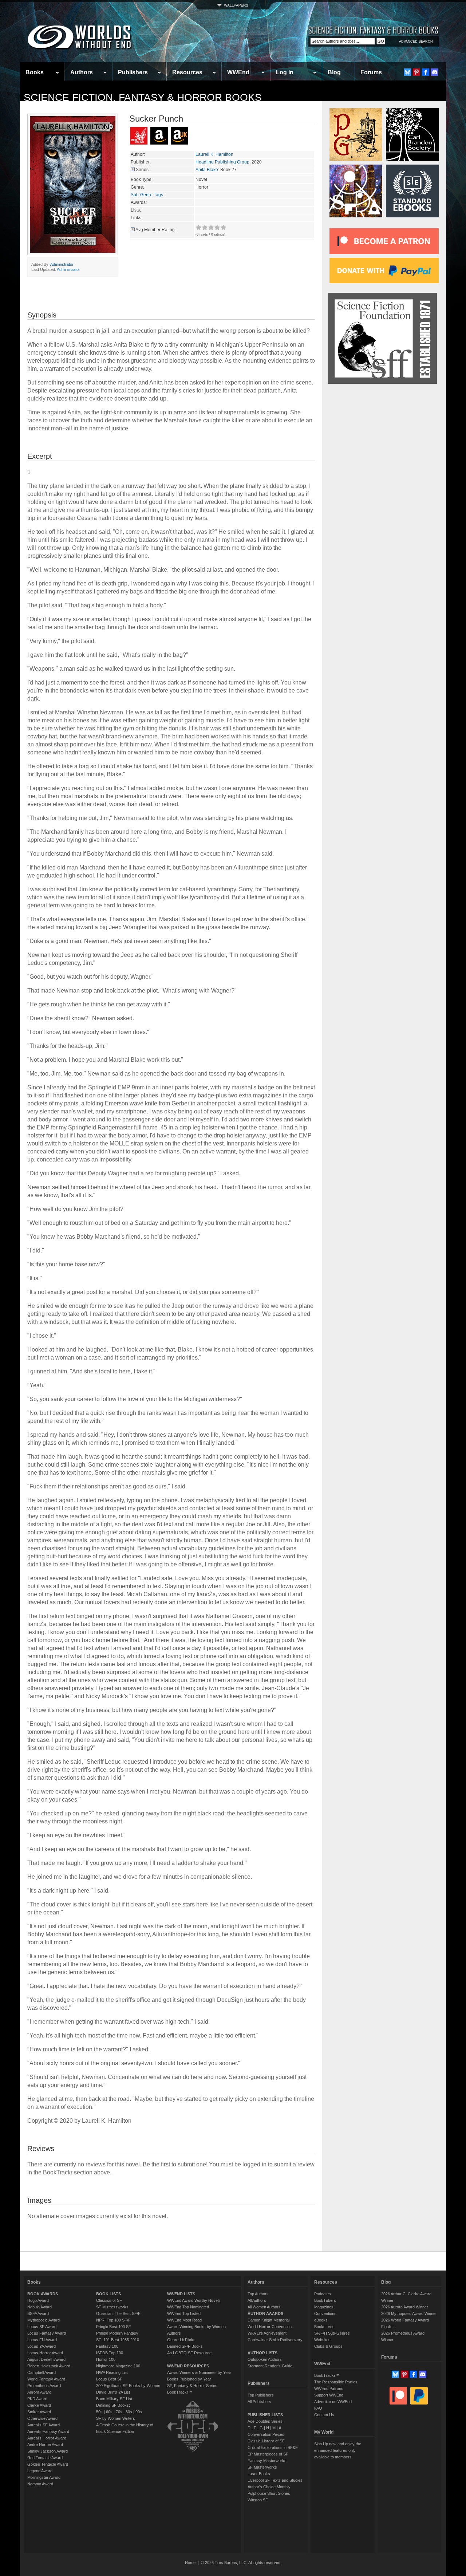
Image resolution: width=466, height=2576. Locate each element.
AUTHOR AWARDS (265, 2313)
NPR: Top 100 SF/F (113, 2320)
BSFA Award (38, 2313)
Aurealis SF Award (44, 2425)
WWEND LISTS (181, 2294)
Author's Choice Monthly (269, 2487)
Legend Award (40, 2471)
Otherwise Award (42, 2418)
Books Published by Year (189, 2379)
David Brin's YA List (113, 2392)
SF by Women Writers (116, 2418)
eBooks (321, 2320)
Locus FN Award (42, 2340)
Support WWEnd (329, 2395)
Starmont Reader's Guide (270, 2366)
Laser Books (259, 2474)
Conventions (325, 2313)
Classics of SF (109, 2300)
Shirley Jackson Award (48, 2451)
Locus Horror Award (45, 2353)
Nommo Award (40, 2484)
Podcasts (323, 2294)
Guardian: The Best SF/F (118, 2313)
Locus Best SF (109, 2379)
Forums (371, 72)
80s (129, 2412)
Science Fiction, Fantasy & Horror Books (143, 97)
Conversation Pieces (266, 2434)
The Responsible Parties (336, 2382)
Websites (322, 2340)
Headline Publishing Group (222, 162)
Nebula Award (40, 2307)
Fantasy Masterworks (267, 2461)
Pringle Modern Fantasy (117, 2333)
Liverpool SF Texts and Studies (275, 2480)
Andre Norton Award (45, 2445)
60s (109, 2412)
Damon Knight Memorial (268, 2320)
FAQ (318, 2408)
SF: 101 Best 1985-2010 (118, 2340)
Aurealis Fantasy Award (48, 2431)
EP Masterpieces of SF (268, 2454)
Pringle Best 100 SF (114, 2327)
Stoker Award (39, 2412)
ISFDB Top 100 (110, 2353)
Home (190, 2563)
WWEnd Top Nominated (188, 2307)
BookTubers (325, 2300)
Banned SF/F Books (185, 2346)
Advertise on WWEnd (333, 2402)
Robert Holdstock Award (49, 2366)
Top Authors (258, 2294)
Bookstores (324, 2327)
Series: (143, 170)
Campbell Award (42, 2372)
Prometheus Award (44, 2386)
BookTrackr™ (180, 2392)
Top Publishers (261, 2395)
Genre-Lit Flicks (181, 2340)
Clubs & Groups (328, 2346)
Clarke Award (39, 2405)
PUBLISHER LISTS (265, 2415)
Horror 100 (106, 2359)
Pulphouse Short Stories (269, 2493)
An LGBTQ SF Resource (189, 2353)
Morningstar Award (44, 2477)
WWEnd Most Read (184, 2320)
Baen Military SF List (114, 2399)
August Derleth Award (46, 2359)
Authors (82, 72)
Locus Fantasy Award (47, 2333)
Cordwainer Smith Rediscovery (275, 2340)
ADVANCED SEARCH (416, 42)
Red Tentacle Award (45, 2458)
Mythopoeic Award (44, 2320)
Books (35, 72)
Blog (334, 72)
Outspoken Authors (265, 2359)
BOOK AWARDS (43, 2294)
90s (139, 2412)
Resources (187, 72)
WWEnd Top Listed (184, 2313)
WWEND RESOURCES (188, 2366)
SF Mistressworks (112, 2307)
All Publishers (259, 2402)
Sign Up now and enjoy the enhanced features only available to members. (338, 2450)
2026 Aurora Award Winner (405, 2307)
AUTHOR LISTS (262, 2353)
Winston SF (258, 2500)
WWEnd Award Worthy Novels (194, 2300)
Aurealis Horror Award (47, 2438)
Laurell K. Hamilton (214, 154)
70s (119, 2412)
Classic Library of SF (266, 2441)
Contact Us (324, 2415)
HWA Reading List (112, 2372)
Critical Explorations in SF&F (273, 2447)
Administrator (62, 264)
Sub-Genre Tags (147, 195)
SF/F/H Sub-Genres (332, 2333)
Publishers (133, 72)
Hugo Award (38, 2300)
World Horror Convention (270, 2327)
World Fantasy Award (46, 2379)
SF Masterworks (262, 2467)
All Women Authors (264, 2307)
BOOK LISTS (108, 2294)
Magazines (324, 2307)
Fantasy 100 (107, 2346)
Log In (285, 72)
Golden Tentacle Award (48, 2464)
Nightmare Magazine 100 (118, 2366)
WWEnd (238, 72)
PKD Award (37, 2399)
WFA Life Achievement (267, 2333)
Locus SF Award (42, 2327)
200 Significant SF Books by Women (128, 2386)
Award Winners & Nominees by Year (199, 2372)
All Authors (257, 2300)
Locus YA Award (42, 2346)
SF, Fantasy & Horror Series (192, 2386)
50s (99, 2412)
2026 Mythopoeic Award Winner (409, 2313)
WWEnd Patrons (329, 2388)
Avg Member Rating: (156, 230)
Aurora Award (39, 2392)
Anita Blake (207, 170)
